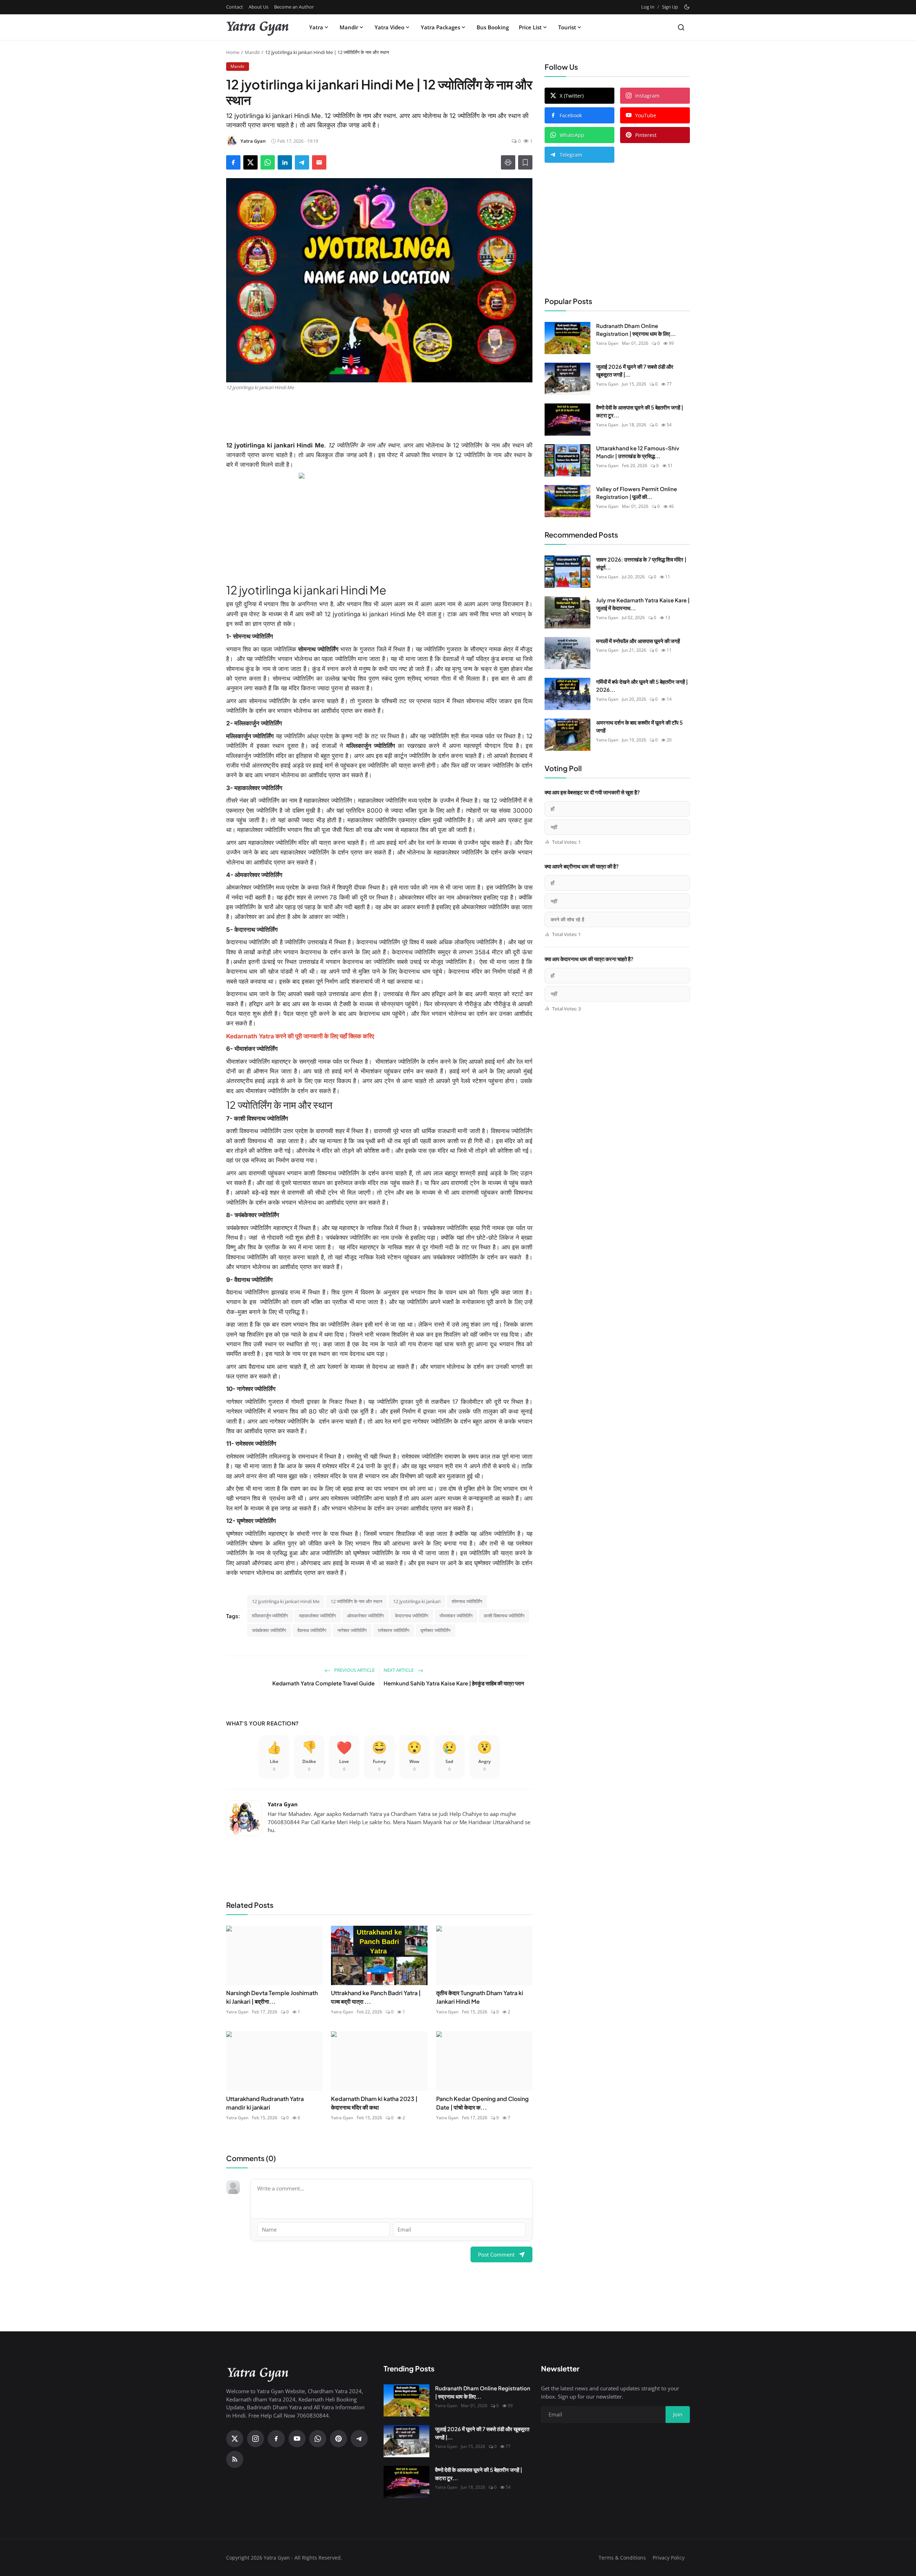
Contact (235, 7)
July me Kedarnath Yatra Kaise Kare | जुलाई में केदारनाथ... (643, 604)
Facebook (571, 115)
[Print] (508, 162)
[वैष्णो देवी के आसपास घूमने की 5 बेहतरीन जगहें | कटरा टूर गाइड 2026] (567, 420)
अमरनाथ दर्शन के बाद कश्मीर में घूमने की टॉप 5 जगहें (639, 726)
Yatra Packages (440, 27)
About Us (259, 7)
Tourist (567, 27)
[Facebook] (276, 2439)
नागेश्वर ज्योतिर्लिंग (352, 1630)
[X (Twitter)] (235, 2439)
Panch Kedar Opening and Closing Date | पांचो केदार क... (482, 2103)
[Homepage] (258, 27)
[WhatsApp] (318, 2439)
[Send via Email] (319, 162)
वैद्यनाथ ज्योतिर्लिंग (312, 1630)
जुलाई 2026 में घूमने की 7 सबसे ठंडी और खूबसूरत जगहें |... (635, 371)
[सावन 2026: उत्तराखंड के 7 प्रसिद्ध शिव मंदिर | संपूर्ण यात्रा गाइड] (567, 572)
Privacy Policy (669, 2558)
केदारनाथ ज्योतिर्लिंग (412, 1616)
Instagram (647, 96)
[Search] (681, 27)
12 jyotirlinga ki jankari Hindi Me (286, 1601)
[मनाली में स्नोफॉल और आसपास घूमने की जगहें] (567, 653)
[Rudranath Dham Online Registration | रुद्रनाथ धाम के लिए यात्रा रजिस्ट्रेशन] (567, 338)
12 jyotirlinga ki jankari (417, 1601)
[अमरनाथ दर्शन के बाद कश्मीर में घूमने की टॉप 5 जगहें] (567, 735)
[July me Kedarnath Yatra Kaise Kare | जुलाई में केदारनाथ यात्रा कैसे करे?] (567, 612)
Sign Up (670, 7)
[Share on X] (250, 162)
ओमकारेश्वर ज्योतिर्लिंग (366, 1616)
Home (233, 52)
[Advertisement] (379, 416)
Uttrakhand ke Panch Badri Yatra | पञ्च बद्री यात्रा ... (376, 1997)
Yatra (316, 27)
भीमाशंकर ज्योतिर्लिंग (456, 1616)
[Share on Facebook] (233, 162)
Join (678, 2414)
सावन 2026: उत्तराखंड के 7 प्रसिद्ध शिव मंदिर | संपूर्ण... (641, 563)
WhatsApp (572, 135)
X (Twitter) (572, 96)
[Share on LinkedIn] (285, 162)
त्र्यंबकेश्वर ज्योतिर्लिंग (269, 1630)
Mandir (349, 27)
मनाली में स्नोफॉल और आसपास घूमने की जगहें (638, 641)
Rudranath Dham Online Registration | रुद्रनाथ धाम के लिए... (636, 330)
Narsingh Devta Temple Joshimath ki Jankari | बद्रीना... (272, 1997)
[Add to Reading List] (525, 162)
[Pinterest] (338, 2439)
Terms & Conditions (622, 2558)
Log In (648, 7)
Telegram (571, 155)
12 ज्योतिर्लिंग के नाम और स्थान (356, 1601)
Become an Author (294, 7)
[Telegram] (359, 2439)
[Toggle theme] (687, 7)
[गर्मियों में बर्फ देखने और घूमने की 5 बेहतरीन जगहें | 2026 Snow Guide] (567, 694)
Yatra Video (389, 27)
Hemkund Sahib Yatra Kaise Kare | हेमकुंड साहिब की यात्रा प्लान (454, 1683)
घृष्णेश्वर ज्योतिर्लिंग (435, 1630)
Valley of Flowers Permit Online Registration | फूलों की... (637, 493)
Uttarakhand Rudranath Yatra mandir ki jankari (265, 2103)
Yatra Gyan (283, 1804)
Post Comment (496, 2254)
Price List (530, 27)
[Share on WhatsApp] (268, 162)
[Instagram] (255, 2439)
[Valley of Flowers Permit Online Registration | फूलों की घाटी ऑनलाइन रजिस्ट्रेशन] (567, 501)
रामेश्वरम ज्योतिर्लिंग (394, 1630)
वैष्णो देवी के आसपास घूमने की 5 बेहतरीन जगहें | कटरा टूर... (640, 411)
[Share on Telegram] (302, 162)
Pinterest (646, 135)
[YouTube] (297, 2439)
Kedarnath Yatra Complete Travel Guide (323, 1683)
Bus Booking (493, 27)
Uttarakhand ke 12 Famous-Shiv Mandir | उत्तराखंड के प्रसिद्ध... (638, 452)
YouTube (646, 115)
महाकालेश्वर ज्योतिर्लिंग (318, 1616)
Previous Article (354, 1670)
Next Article (399, 1670)
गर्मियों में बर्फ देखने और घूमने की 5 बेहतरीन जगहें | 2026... (642, 686)
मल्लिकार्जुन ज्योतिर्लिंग (270, 1616)
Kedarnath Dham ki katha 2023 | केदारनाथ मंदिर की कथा (374, 2103)
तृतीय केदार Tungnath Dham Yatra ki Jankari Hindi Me (480, 1997)
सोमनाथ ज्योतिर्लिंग (467, 1601)
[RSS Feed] (235, 2459)
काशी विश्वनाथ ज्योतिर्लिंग (504, 1616)
